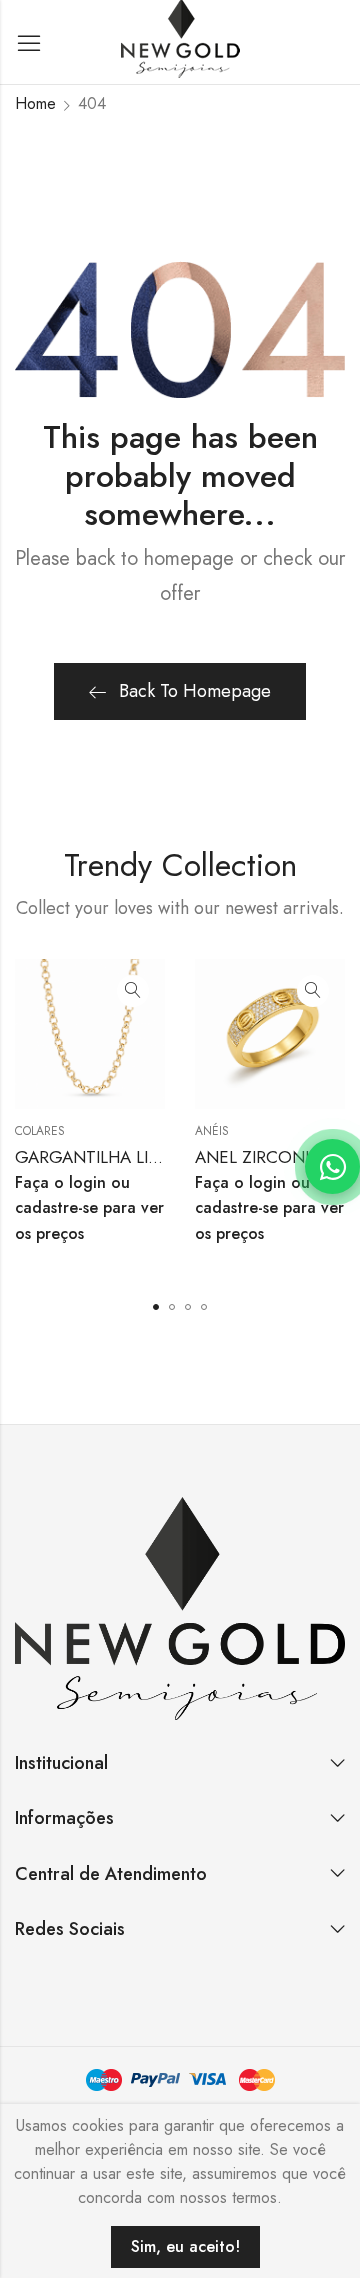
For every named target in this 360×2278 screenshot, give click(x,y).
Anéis (212, 1131)
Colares (40, 1131)
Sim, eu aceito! (185, 2246)
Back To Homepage (195, 691)
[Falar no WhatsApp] (332, 1166)
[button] (156, 1307)
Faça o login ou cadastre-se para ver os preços (89, 1208)
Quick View (133, 991)
